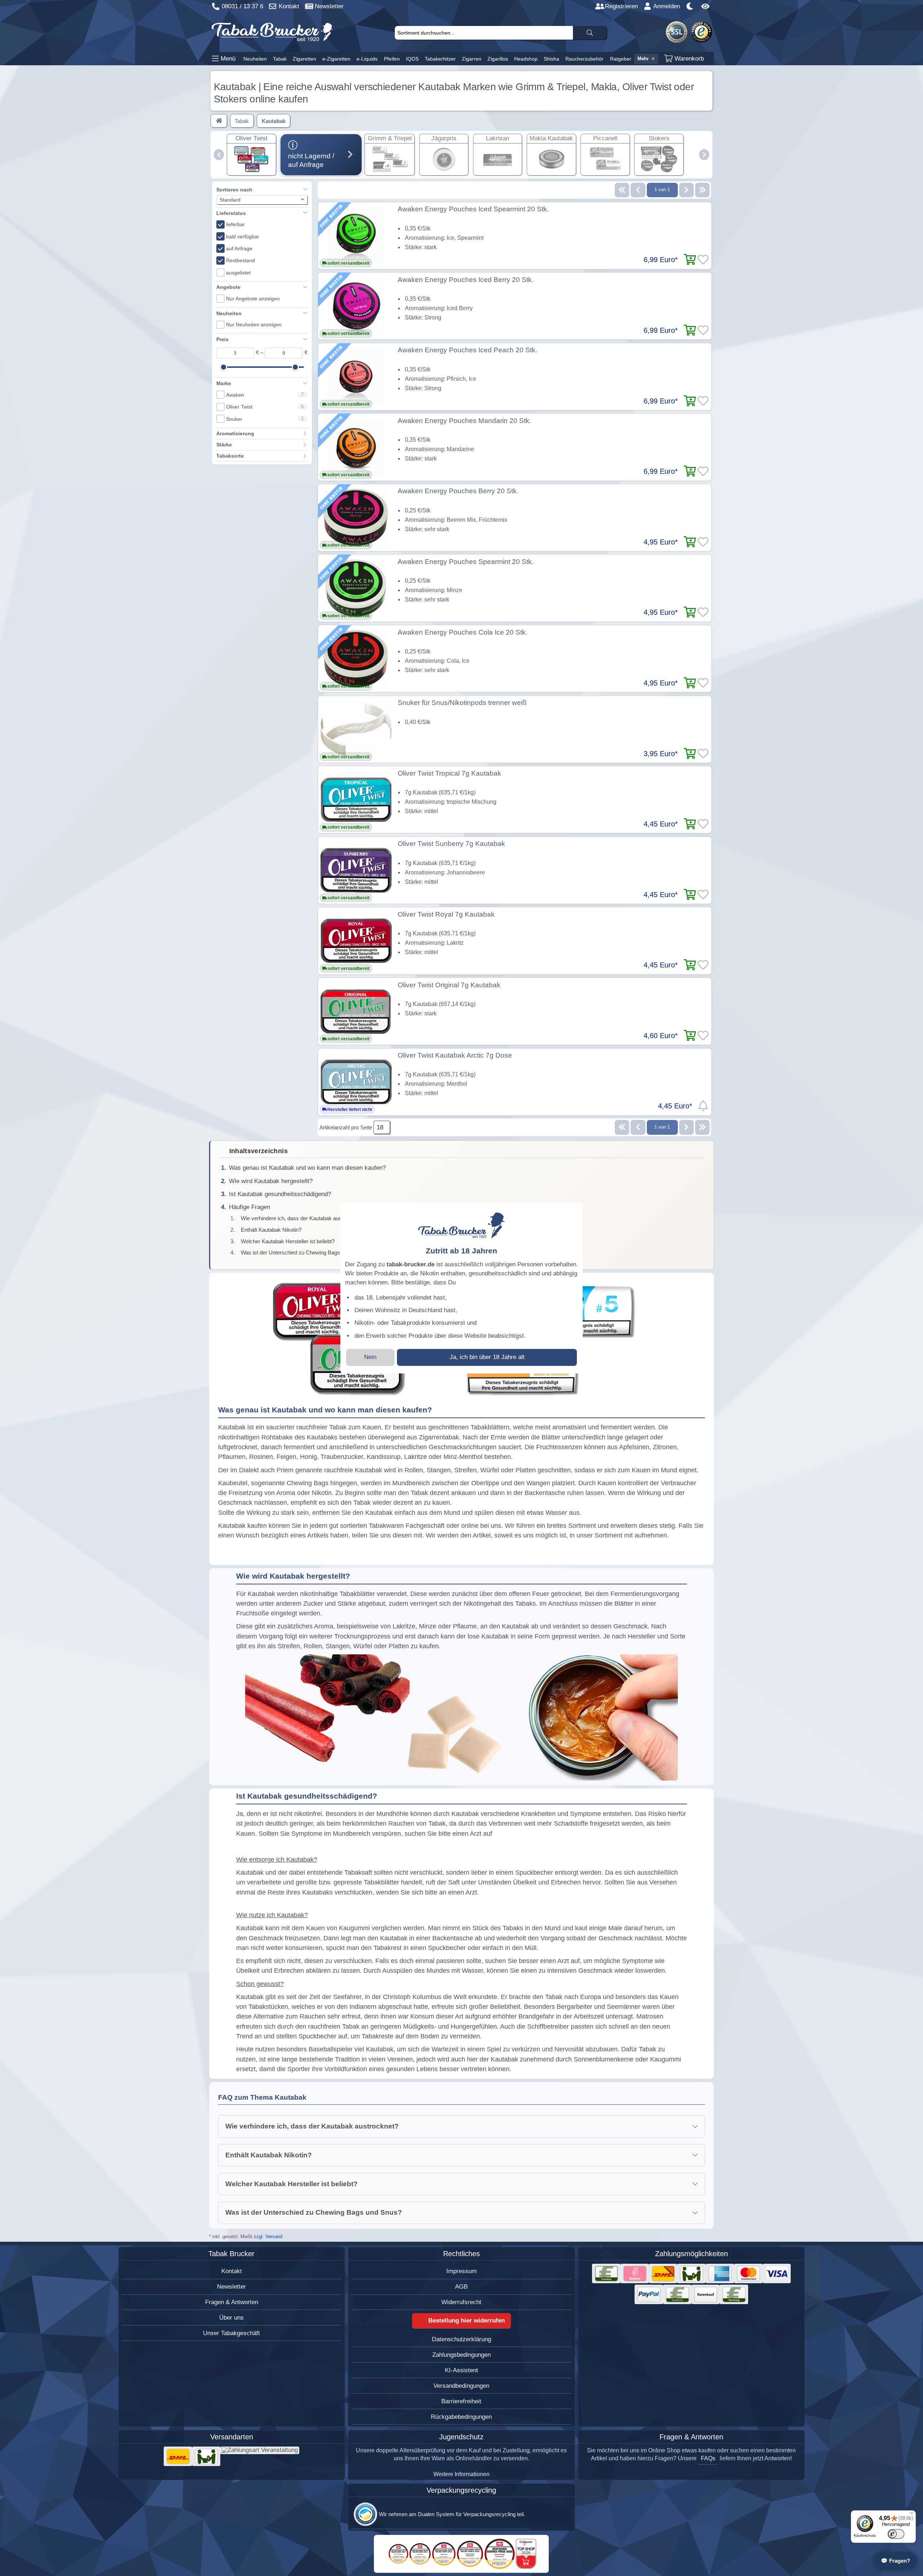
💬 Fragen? (895, 2561)
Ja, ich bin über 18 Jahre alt (487, 1357)
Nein (370, 1357)
